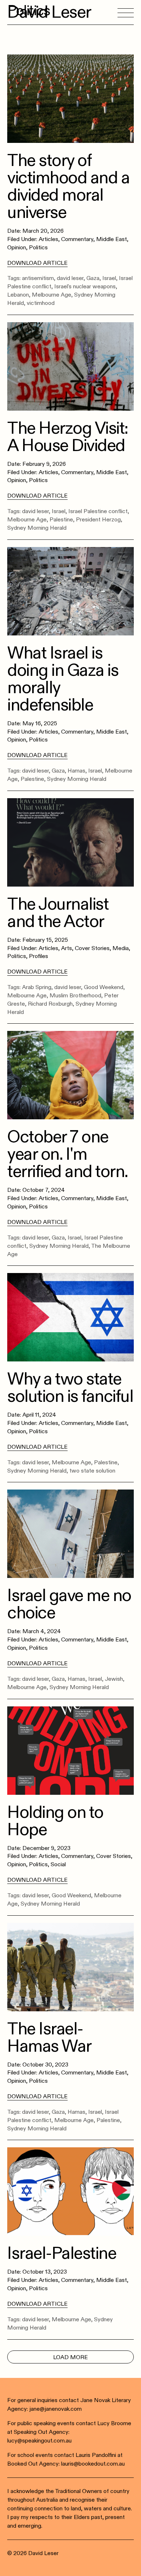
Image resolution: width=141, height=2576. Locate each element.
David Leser (49, 12)
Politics (38, 248)
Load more (70, 2357)
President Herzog (98, 520)
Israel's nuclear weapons (85, 287)
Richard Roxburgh (50, 1004)
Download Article (37, 263)
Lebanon (18, 295)
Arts (67, 948)
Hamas (76, 771)
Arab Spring (37, 987)
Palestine (61, 520)
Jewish (114, 1679)
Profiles (39, 956)
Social (58, 1864)
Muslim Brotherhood (75, 996)
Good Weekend (104, 987)
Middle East (112, 239)
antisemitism (38, 278)
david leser (70, 278)
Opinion (17, 248)
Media (121, 948)
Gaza (93, 278)
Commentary (77, 239)
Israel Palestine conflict (98, 511)
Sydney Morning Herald (37, 528)
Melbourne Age (52, 295)
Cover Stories (92, 948)
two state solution (92, 1471)
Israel (109, 278)
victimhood (41, 303)
